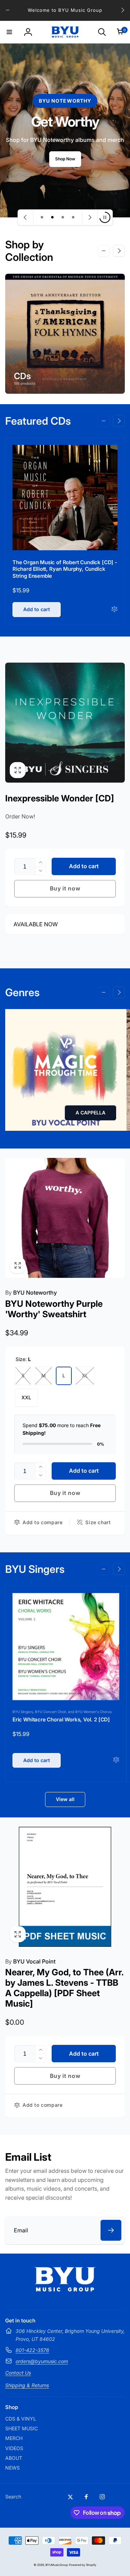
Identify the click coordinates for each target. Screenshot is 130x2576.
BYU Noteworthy (31, 1293)
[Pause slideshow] (105, 217)
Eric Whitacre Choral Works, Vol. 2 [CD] (61, 1719)
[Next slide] (89, 217)
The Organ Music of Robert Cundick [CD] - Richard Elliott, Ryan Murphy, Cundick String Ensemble (65, 569)
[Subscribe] (111, 2230)
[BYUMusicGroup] (65, 2289)
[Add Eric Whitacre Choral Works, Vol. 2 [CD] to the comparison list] (116, 1760)
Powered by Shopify (83, 2565)
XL (85, 1375)
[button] (9, 32)
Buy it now (65, 888)
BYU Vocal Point (30, 1961)
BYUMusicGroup (57, 2565)
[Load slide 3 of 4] (63, 217)
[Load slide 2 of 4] (52, 217)
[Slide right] (122, 10)
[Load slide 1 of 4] (42, 217)
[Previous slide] (25, 217)
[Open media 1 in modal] (65, 723)
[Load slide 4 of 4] (73, 217)
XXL (26, 1397)
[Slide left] (8, 10)
